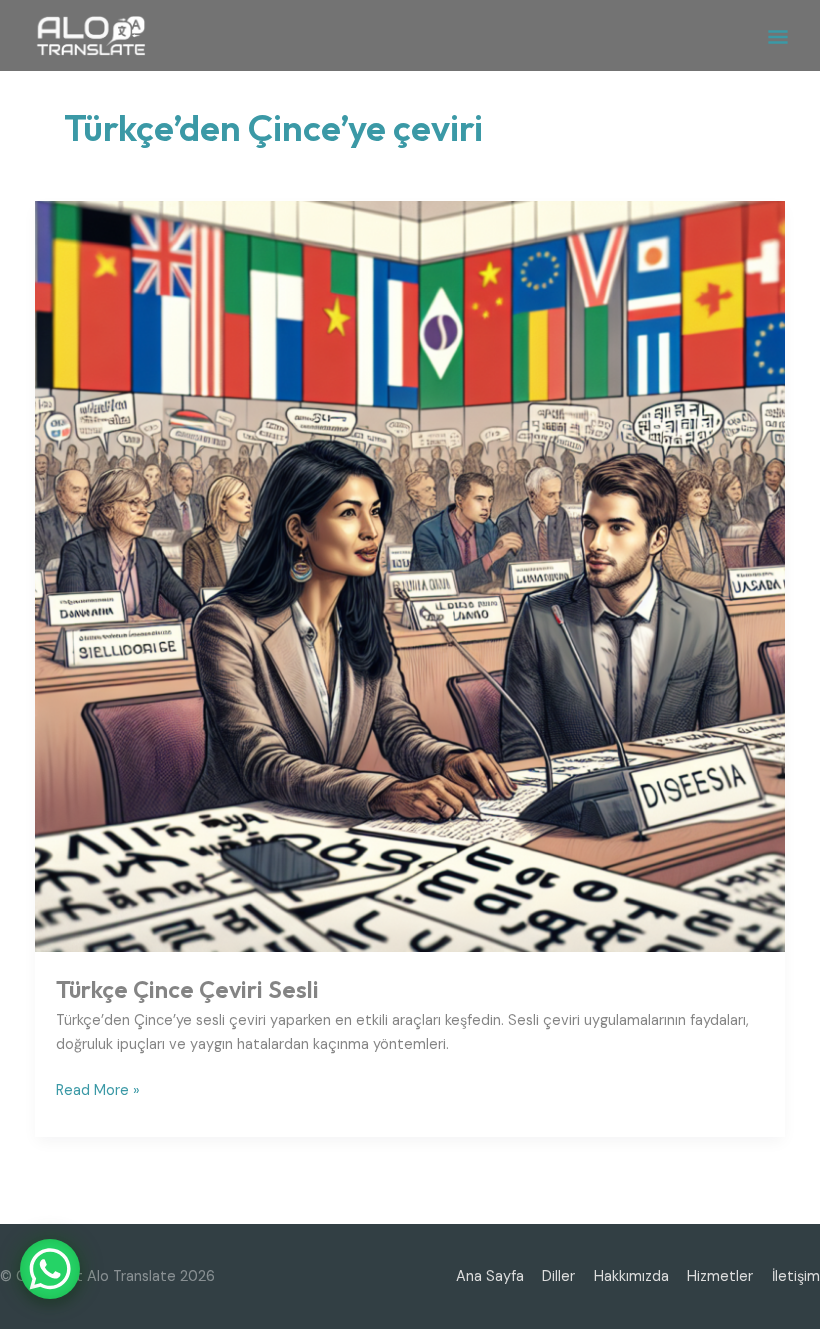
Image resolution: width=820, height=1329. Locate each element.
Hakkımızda (631, 1276)
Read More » (98, 1089)
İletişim (796, 1276)
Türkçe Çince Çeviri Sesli (187, 989)
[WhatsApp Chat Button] (50, 1269)
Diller (558, 1276)
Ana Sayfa (490, 1276)
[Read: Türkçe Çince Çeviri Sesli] (410, 575)
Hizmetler (720, 1276)
